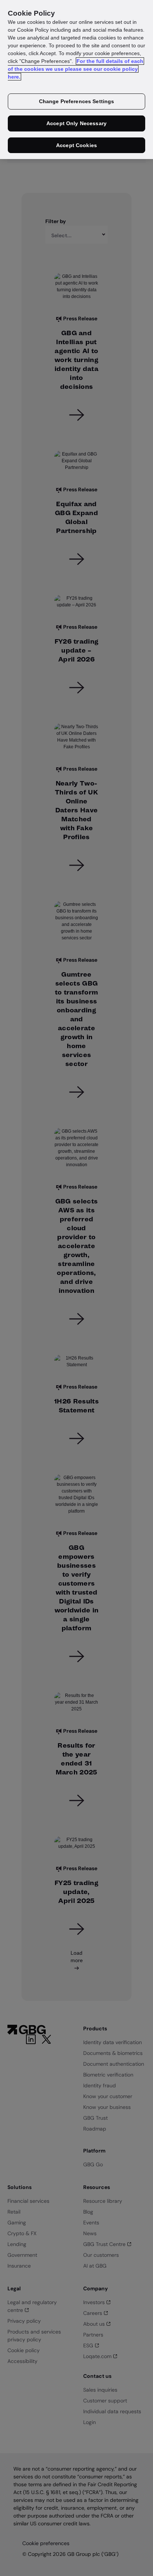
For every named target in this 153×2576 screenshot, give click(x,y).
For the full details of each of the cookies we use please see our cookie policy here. (76, 69)
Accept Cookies (76, 145)
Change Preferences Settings (77, 101)
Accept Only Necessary (76, 123)
